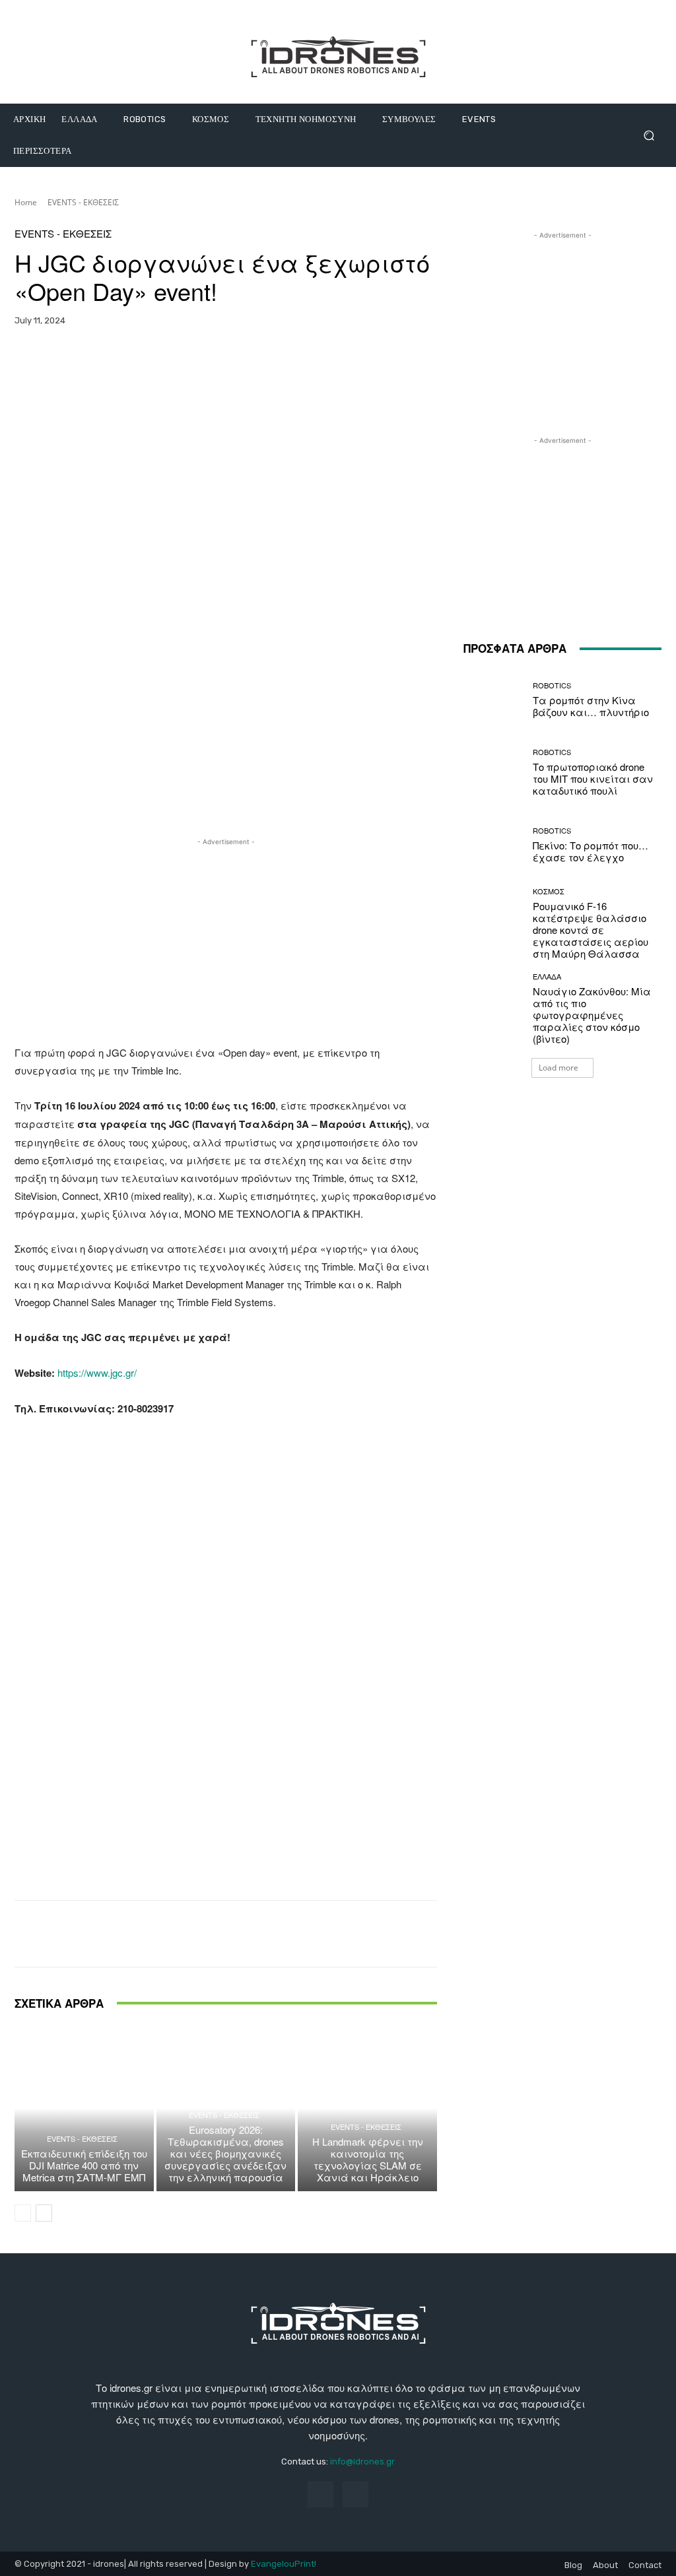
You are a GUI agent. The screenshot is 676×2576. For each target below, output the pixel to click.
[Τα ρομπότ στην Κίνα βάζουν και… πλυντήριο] (493, 700)
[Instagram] (355, 2494)
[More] (342, 362)
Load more (558, 1068)
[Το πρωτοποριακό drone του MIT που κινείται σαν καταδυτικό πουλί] (493, 772)
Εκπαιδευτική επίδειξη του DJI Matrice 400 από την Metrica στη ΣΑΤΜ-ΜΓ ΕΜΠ (84, 2165)
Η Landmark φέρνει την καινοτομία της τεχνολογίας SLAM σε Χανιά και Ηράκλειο (368, 2159)
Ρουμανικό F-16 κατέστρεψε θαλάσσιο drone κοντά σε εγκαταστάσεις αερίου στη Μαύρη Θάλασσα (591, 930)
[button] (649, 136)
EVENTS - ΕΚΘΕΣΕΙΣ (83, 202)
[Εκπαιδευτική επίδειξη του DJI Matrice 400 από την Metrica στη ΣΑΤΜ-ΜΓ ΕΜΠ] (84, 2108)
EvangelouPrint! (284, 2564)
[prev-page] (23, 2213)
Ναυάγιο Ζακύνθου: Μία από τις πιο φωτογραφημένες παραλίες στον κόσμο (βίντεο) (592, 1015)
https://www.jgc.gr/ (97, 1372)
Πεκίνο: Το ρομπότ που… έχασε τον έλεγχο (591, 851)
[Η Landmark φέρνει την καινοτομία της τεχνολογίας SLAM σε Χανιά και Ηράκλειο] (367, 2108)
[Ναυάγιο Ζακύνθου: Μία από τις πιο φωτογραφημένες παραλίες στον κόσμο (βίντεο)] (493, 1003)
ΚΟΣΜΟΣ (549, 891)
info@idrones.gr (362, 2461)
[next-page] (44, 2213)
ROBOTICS (552, 685)
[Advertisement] (226, 941)
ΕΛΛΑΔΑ (547, 976)
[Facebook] (321, 2494)
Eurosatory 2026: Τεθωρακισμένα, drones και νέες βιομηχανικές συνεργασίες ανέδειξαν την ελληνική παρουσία (225, 2153)
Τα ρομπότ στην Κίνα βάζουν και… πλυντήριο (591, 706)
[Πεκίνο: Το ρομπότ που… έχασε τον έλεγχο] (493, 845)
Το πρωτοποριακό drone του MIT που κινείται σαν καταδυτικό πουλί (593, 778)
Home (26, 202)
